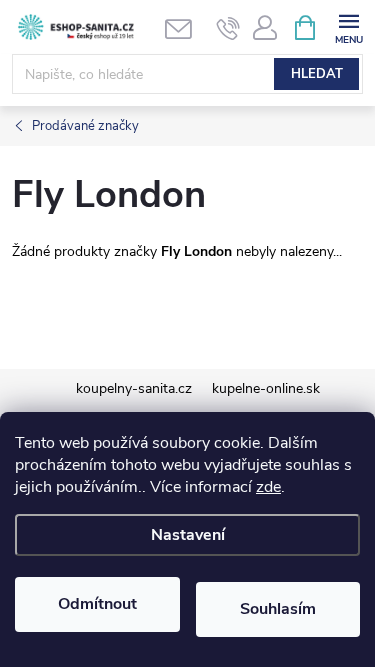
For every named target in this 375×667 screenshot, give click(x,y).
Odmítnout (97, 604)
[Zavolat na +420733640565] (228, 28)
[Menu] (348, 26)
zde (268, 487)
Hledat (317, 74)
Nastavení (188, 535)
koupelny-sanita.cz (134, 388)
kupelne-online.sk (266, 388)
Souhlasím (278, 609)
